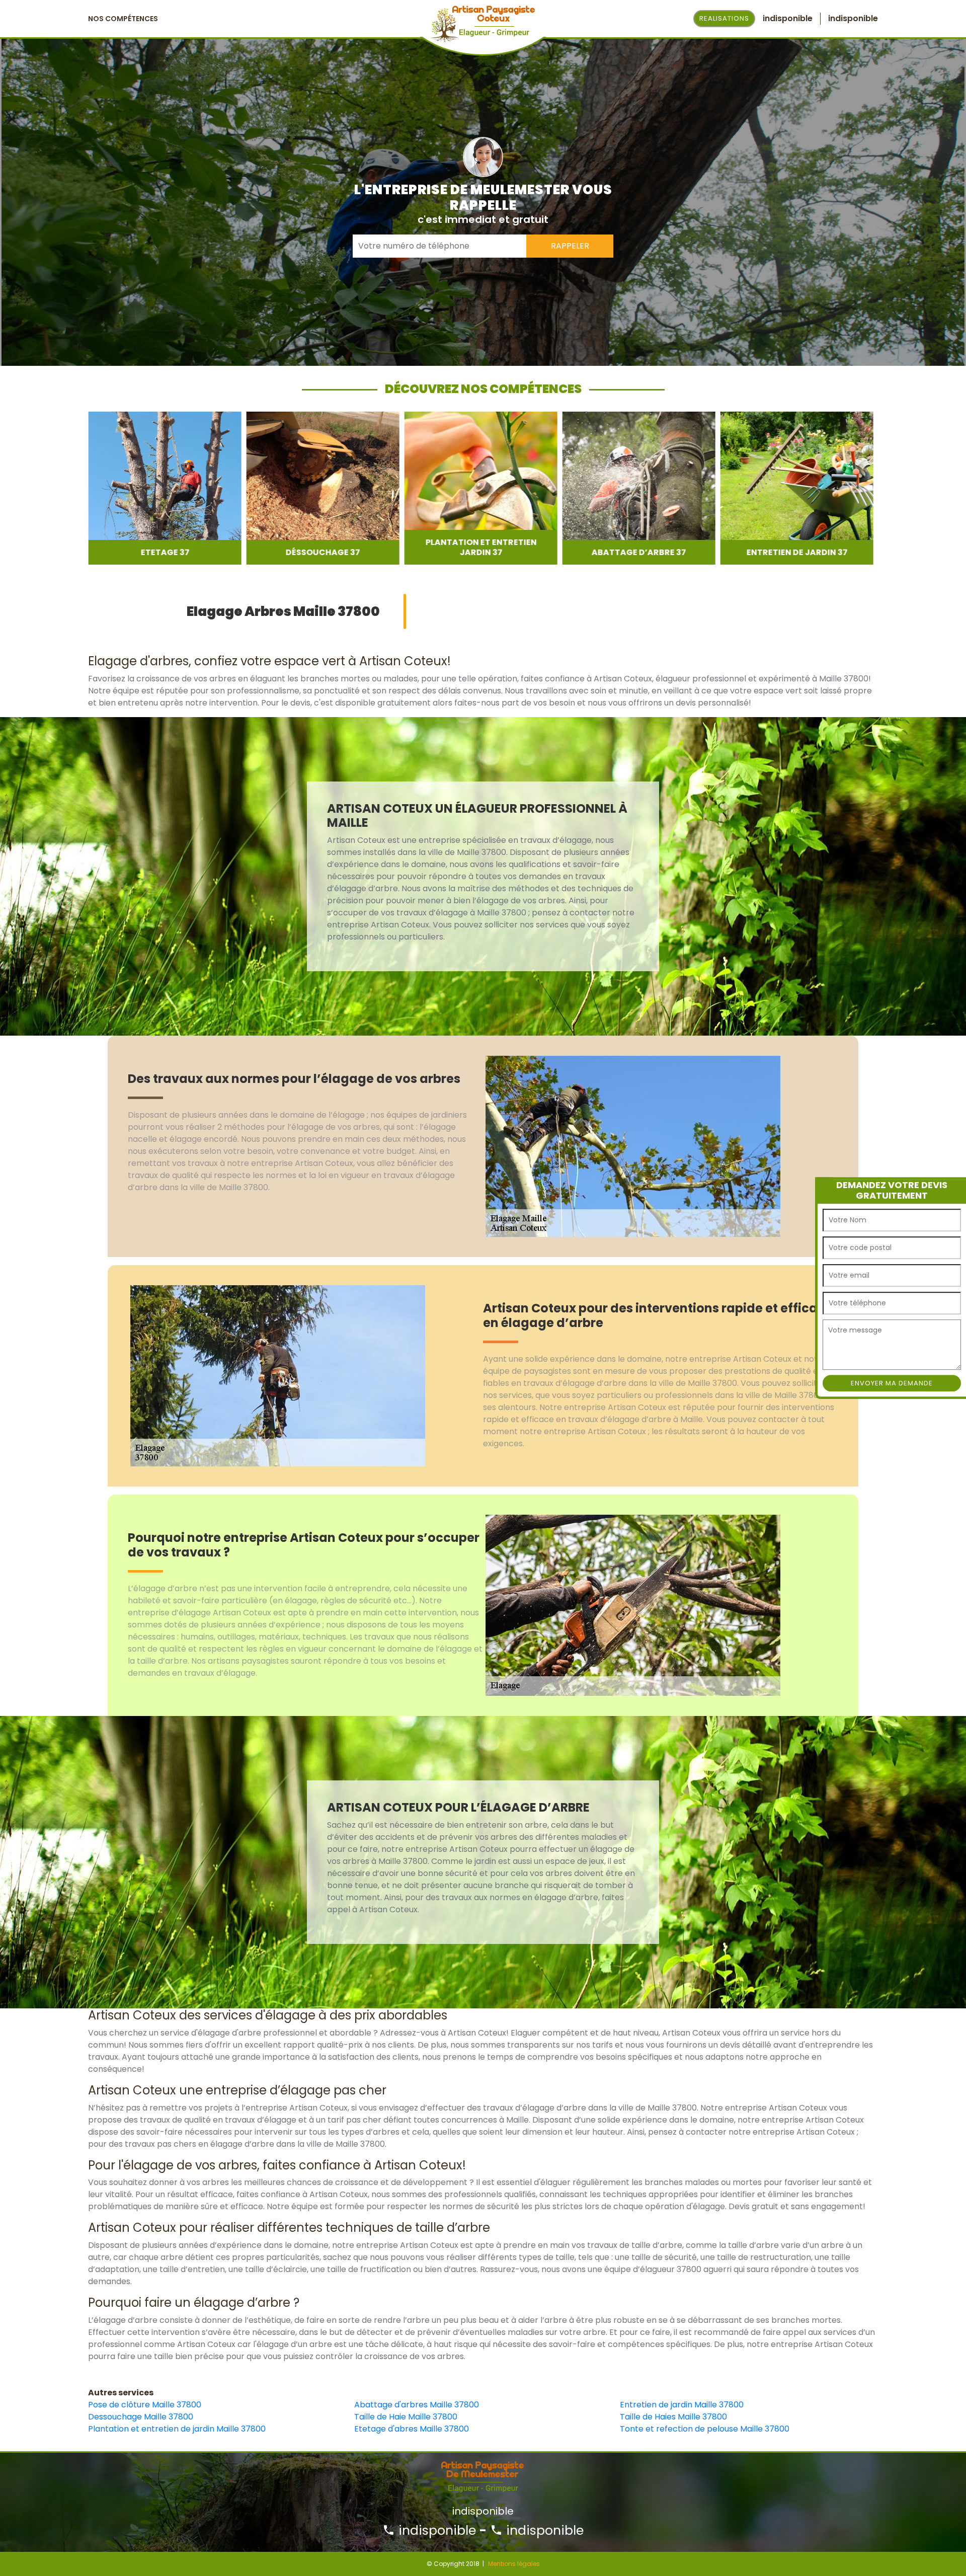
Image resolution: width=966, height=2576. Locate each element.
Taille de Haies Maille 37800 (673, 2417)
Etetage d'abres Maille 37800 (412, 2429)
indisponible (435, 2530)
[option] (165, 488)
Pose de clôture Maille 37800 (145, 2405)
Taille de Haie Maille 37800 (406, 2417)
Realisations (724, 18)
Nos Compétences (123, 19)
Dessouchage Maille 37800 (141, 2417)
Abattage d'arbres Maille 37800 (417, 2405)
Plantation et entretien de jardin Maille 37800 (177, 2429)
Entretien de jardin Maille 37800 (682, 2405)
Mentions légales (514, 2564)
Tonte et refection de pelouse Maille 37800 (705, 2429)
